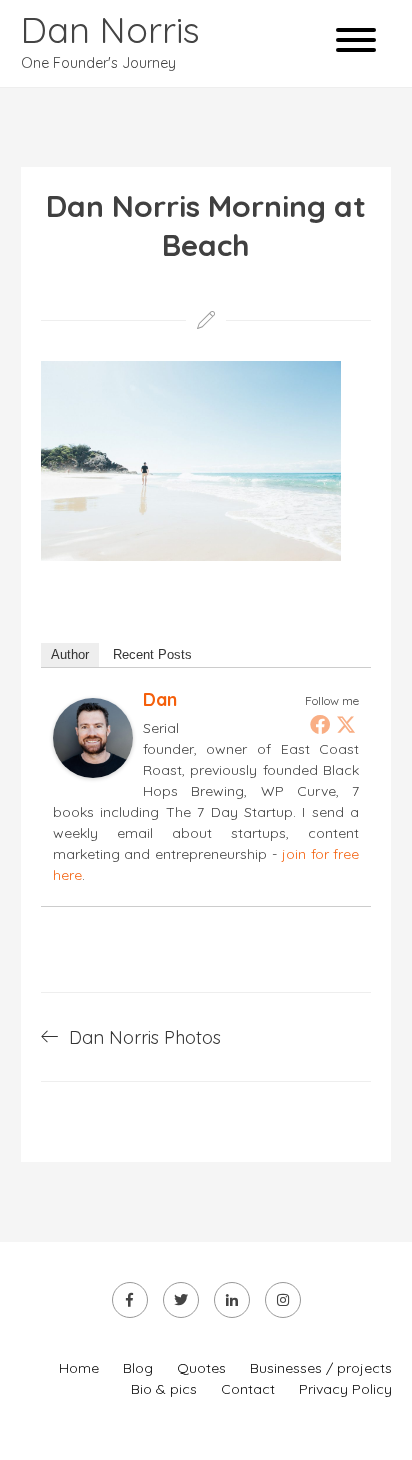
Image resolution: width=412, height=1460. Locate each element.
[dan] (93, 771)
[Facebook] (320, 724)
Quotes (201, 1368)
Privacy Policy (345, 1389)
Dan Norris (110, 29)
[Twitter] (346, 724)
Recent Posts (152, 654)
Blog (138, 1368)
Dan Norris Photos (145, 1037)
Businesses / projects (321, 1368)
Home (79, 1368)
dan (160, 699)
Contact (248, 1389)
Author (70, 654)
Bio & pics (164, 1389)
